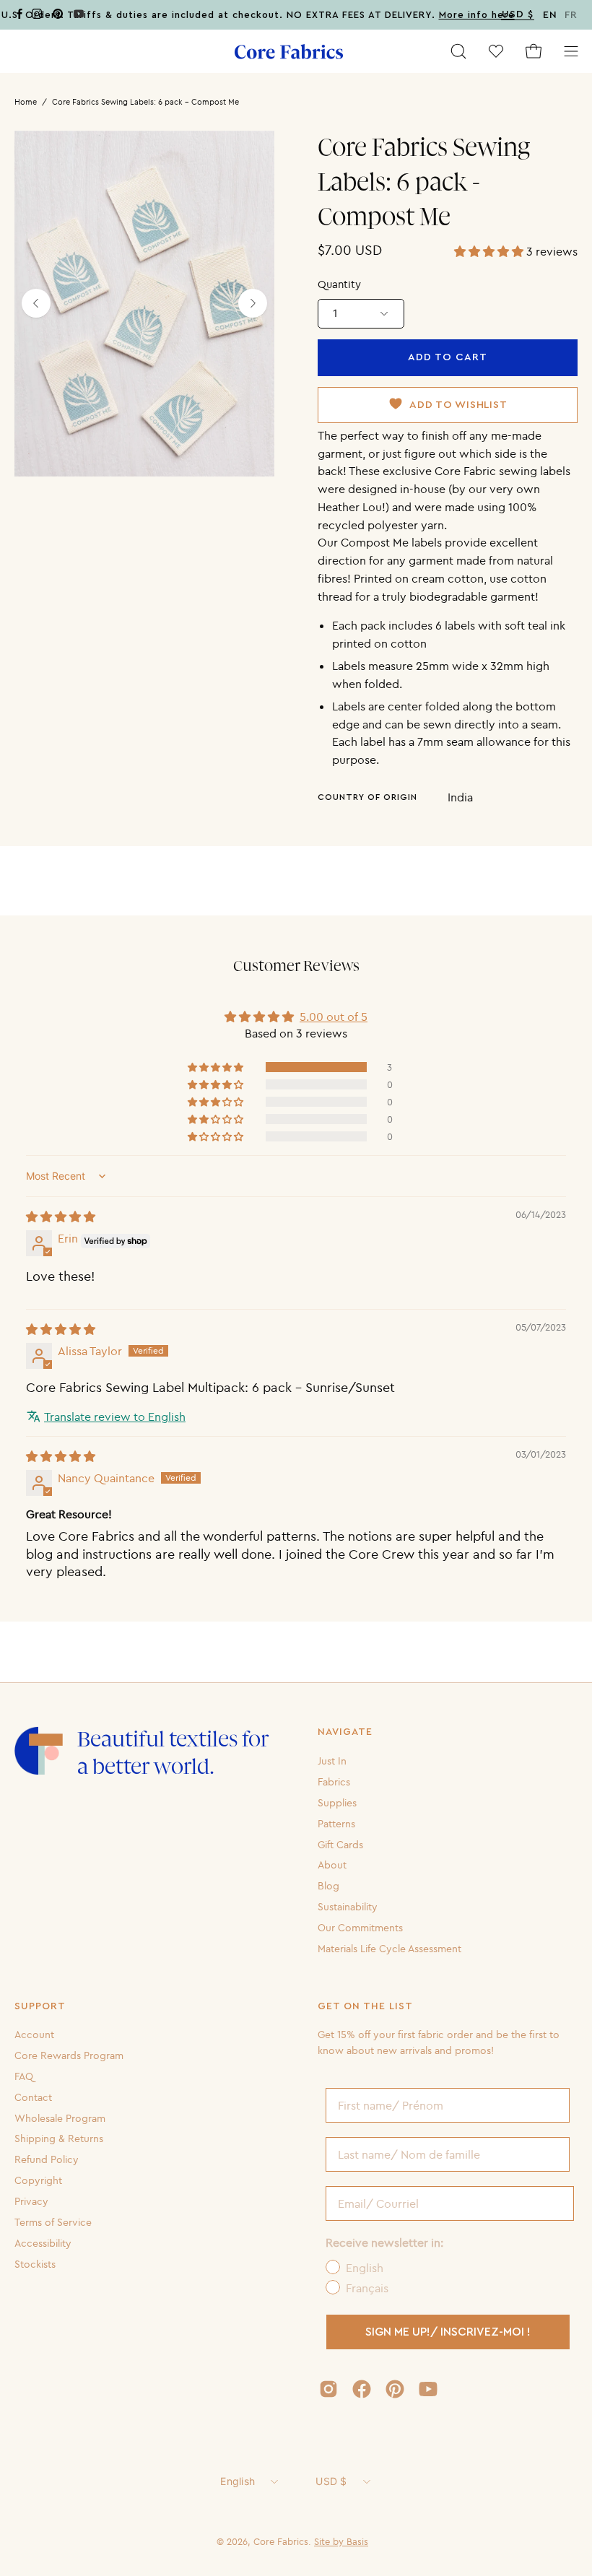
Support (40, 2006)
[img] (61, 1217)
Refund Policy (47, 2159)
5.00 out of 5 (334, 1017)
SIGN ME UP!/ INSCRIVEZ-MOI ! (448, 2332)
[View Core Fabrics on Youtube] (428, 2389)
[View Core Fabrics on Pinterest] (395, 2389)
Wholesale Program (60, 2118)
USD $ (331, 2481)
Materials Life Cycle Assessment (389, 1949)
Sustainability (348, 1907)
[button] (458, 51)
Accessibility (43, 2243)
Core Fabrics (281, 2541)
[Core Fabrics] (289, 52)
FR (571, 15)
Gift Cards (340, 1844)
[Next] (253, 303)
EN (550, 15)
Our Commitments (360, 1928)
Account (34, 2035)
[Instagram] (37, 16)
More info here (477, 15)
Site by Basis (341, 2541)
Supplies (337, 1803)
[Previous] (36, 303)
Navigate (345, 1732)
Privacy (31, 2201)
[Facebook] (19, 16)
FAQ (24, 2076)
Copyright (38, 2180)
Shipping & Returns (59, 2138)
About (332, 1865)
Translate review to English (115, 1417)
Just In (332, 1761)
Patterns (336, 1823)
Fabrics (334, 1782)
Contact (33, 2097)
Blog (328, 1886)
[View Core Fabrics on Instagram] (328, 2389)
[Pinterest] (58, 16)
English (238, 2481)
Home (26, 102)
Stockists (35, 2264)
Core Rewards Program (69, 2055)
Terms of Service (53, 2222)
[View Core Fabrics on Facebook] (362, 2389)
